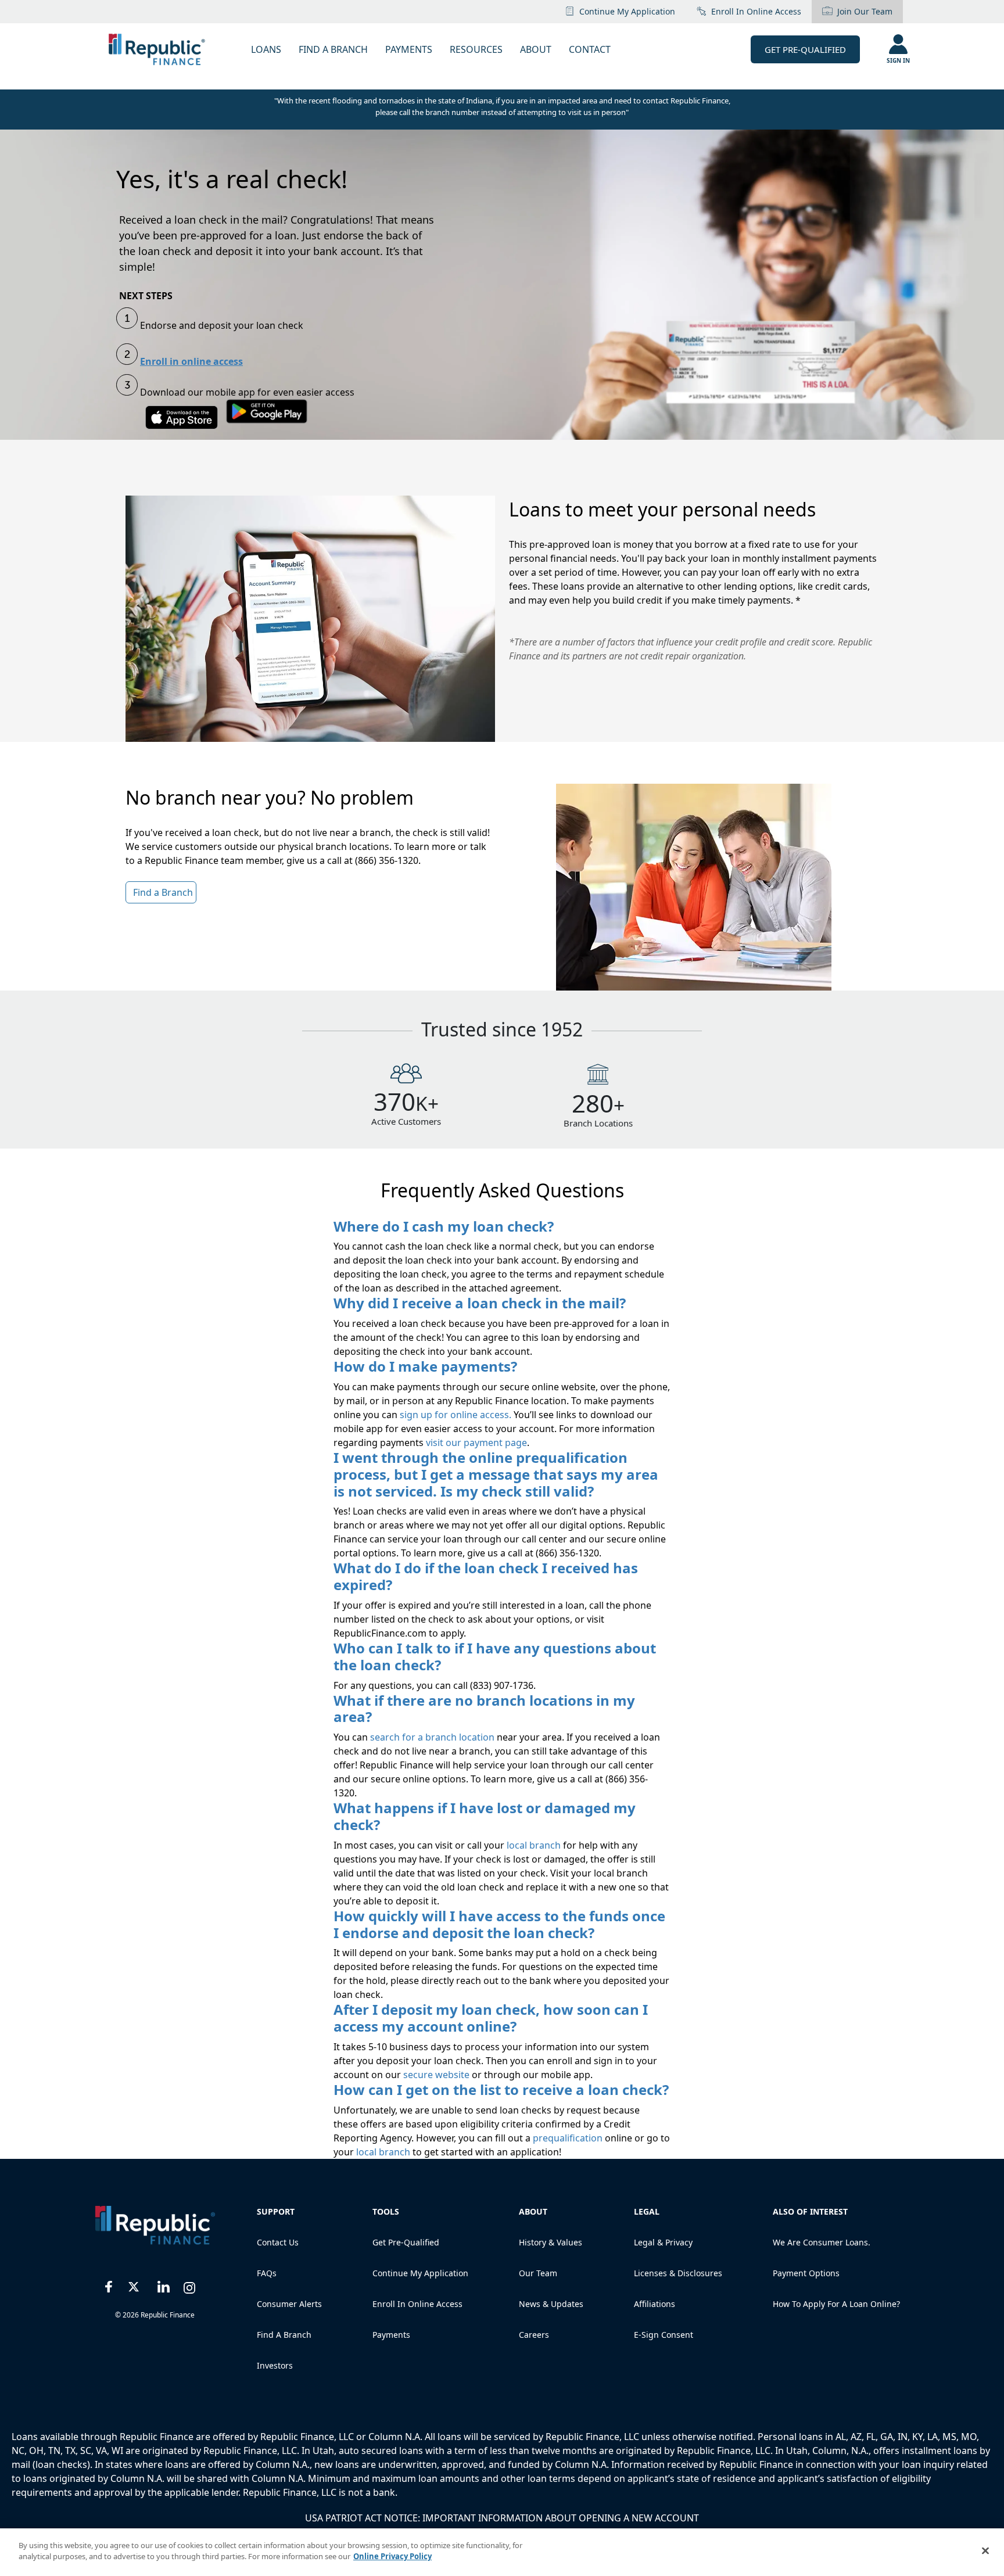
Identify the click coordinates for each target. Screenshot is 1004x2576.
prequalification (568, 2138)
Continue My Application (627, 11)
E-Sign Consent (664, 2335)
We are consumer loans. (822, 2242)
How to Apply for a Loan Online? (836, 2304)
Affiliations (655, 2304)
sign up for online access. (456, 1415)
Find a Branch (284, 2335)
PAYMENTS (409, 49)
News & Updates (551, 2304)
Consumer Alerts (289, 2304)
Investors (275, 2365)
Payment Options (806, 2273)
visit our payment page (475, 1443)
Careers (534, 2335)
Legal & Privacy (663, 2242)
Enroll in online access (756, 11)
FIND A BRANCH (333, 49)
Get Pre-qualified (406, 2242)
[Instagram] (190, 2285)
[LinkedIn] (164, 2285)
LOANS (266, 49)
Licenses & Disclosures (678, 2273)
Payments (391, 2335)
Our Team (538, 2273)
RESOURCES (476, 49)
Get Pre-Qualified (805, 49)
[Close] (985, 2550)
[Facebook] (109, 2285)
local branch (535, 1845)
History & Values (551, 2242)
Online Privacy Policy (392, 2556)
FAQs (267, 2273)
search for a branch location (433, 1737)
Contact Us (278, 2242)
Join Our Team (865, 11)
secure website (438, 2075)
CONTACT (590, 49)
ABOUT (536, 49)
